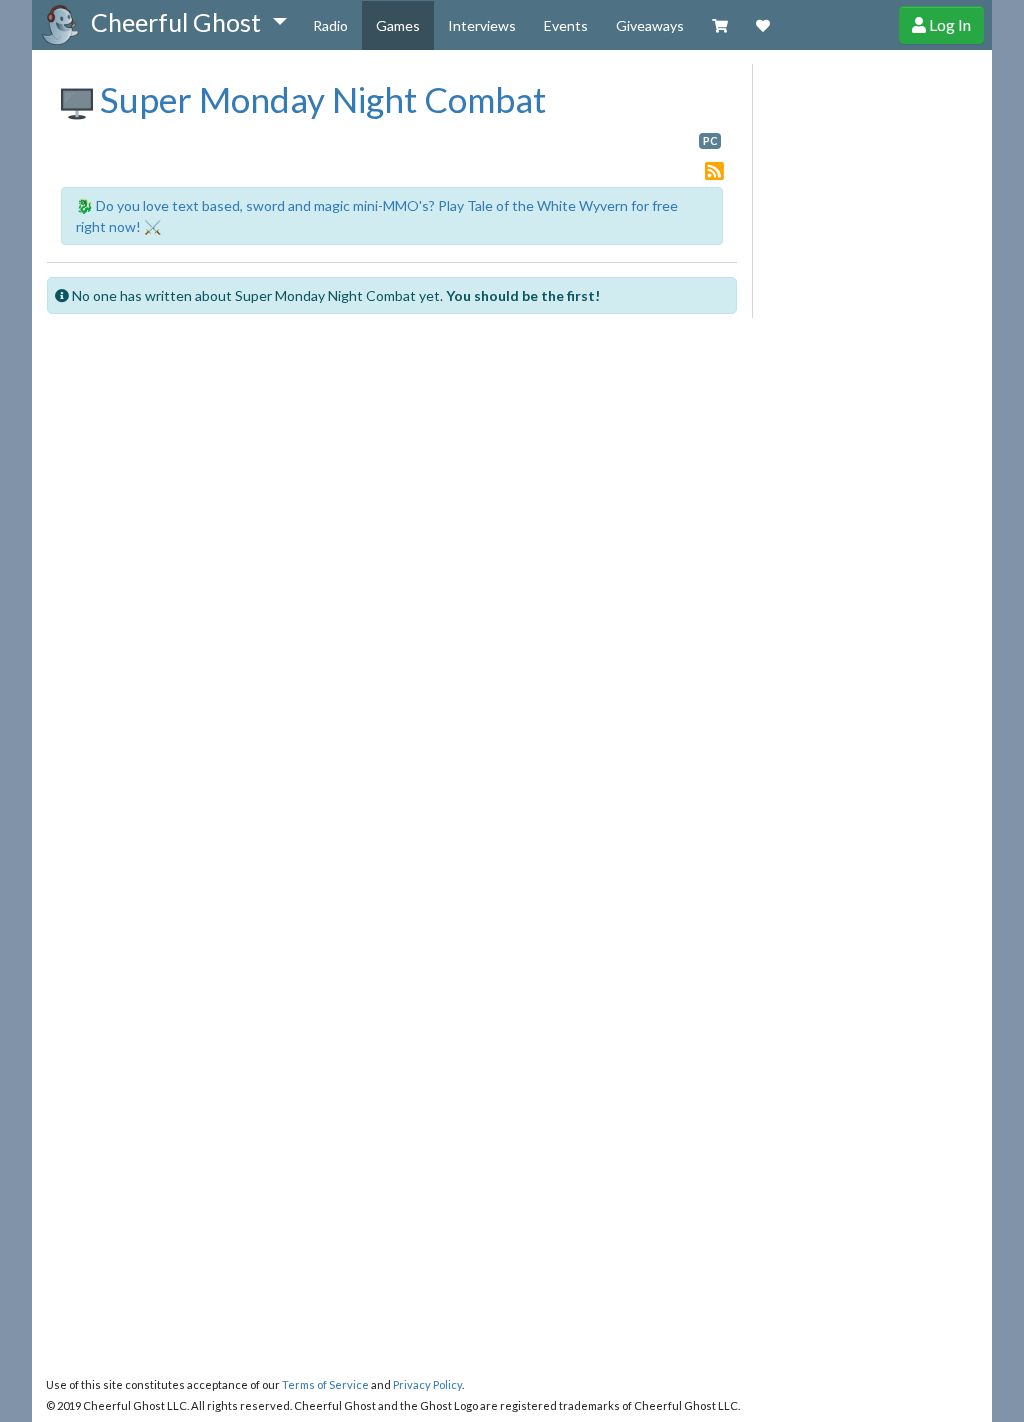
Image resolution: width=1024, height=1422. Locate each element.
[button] (188, 23)
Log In (948, 24)
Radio (330, 25)
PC (710, 141)
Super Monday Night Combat (319, 99)
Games (398, 25)
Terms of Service (325, 1384)
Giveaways (650, 25)
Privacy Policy (427, 1384)
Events (566, 25)
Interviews (482, 25)
